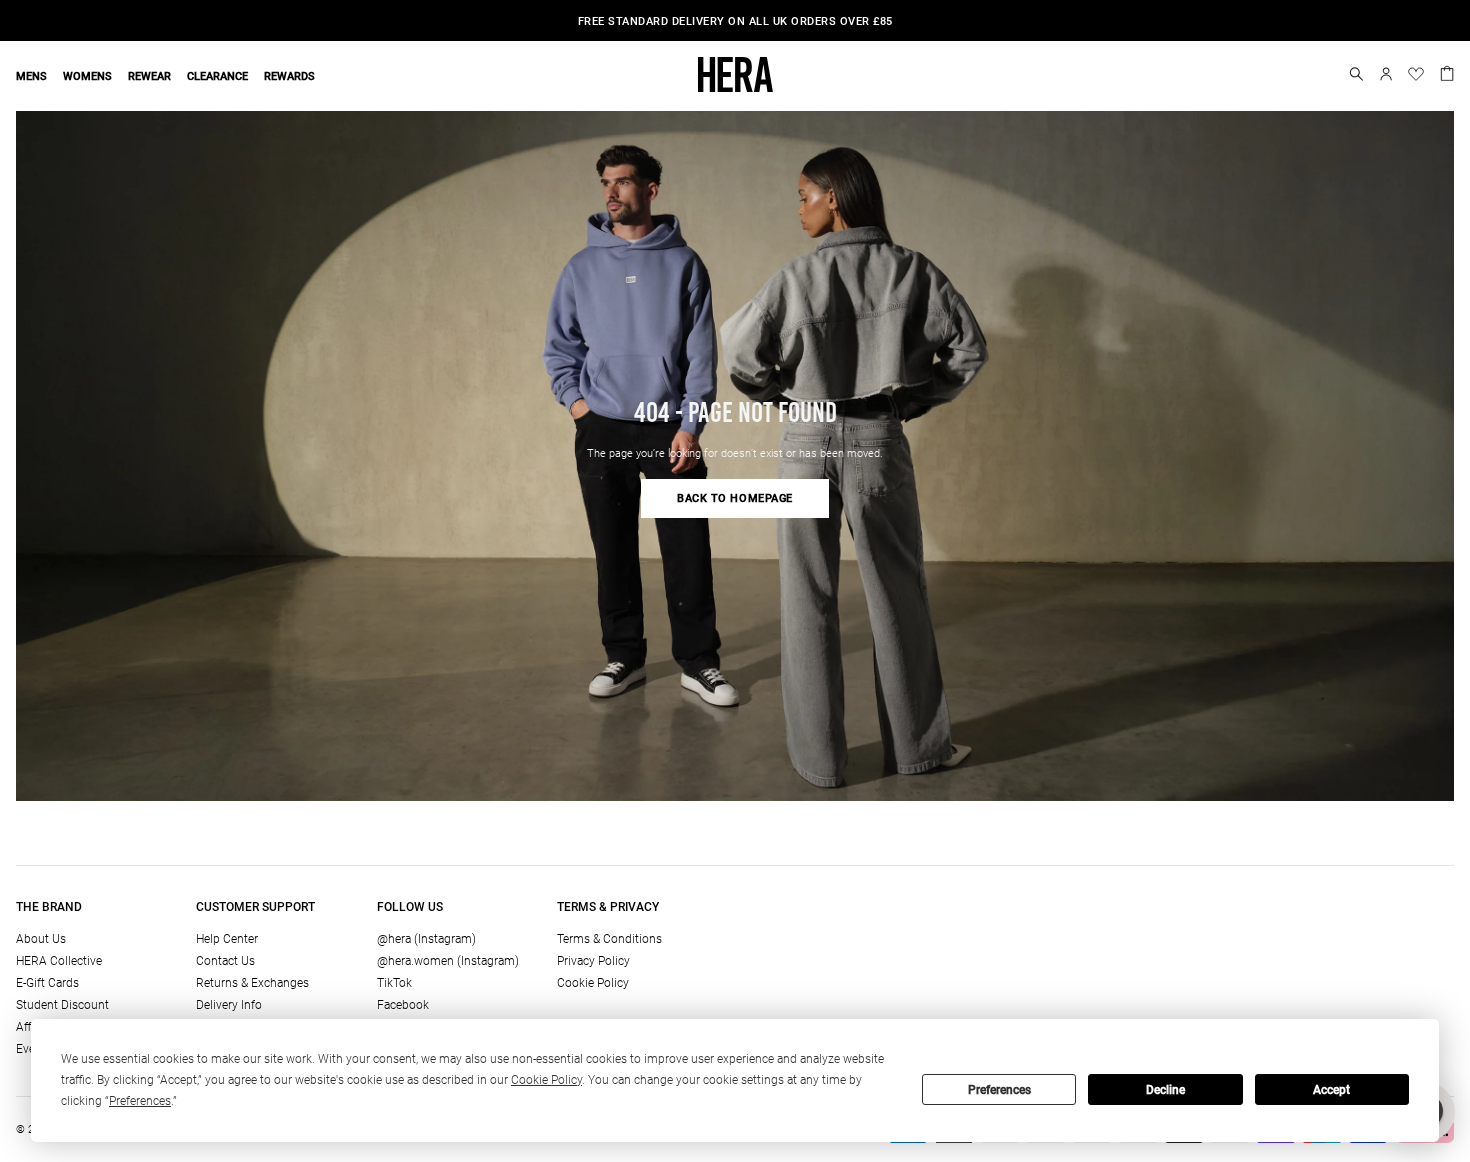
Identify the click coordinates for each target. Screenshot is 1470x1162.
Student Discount (62, 1005)
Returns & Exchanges (252, 983)
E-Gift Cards (47, 983)
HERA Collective (59, 961)
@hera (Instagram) (426, 939)
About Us (41, 939)
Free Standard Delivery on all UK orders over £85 (735, 21)
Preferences (999, 1090)
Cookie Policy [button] (546, 1080)
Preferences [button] (140, 1101)
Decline (1165, 1090)
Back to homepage (735, 498)
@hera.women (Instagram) (448, 961)
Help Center (227, 939)
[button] (1356, 74)
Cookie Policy (593, 983)
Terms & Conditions (609, 939)
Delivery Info (229, 1005)
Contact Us (225, 961)
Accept (1331, 1090)
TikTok (394, 983)
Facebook (403, 1005)
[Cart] (1447, 72)
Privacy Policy (593, 961)
